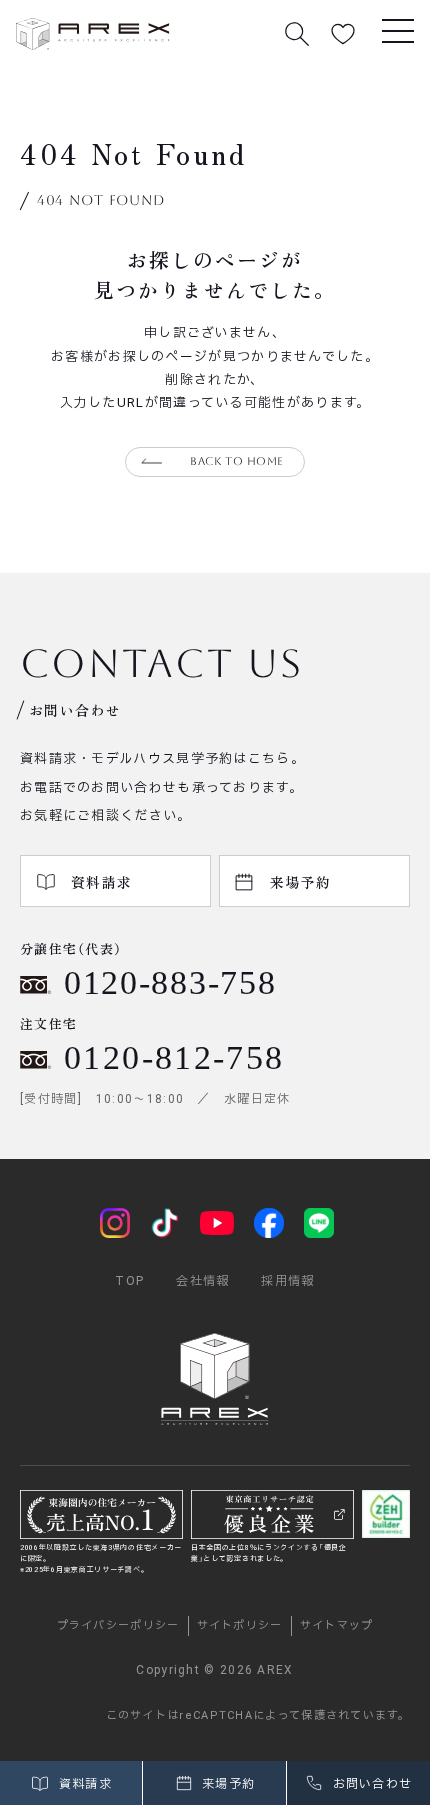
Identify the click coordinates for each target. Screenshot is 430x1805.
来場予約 (227, 1784)
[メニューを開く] (398, 30)
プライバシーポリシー (118, 1625)
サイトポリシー (240, 1625)
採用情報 (287, 1281)
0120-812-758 (174, 1057)
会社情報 (202, 1281)
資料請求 (83, 1784)
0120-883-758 (170, 982)
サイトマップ (337, 1625)
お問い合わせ (370, 1784)
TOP (129, 1281)
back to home (237, 461)
